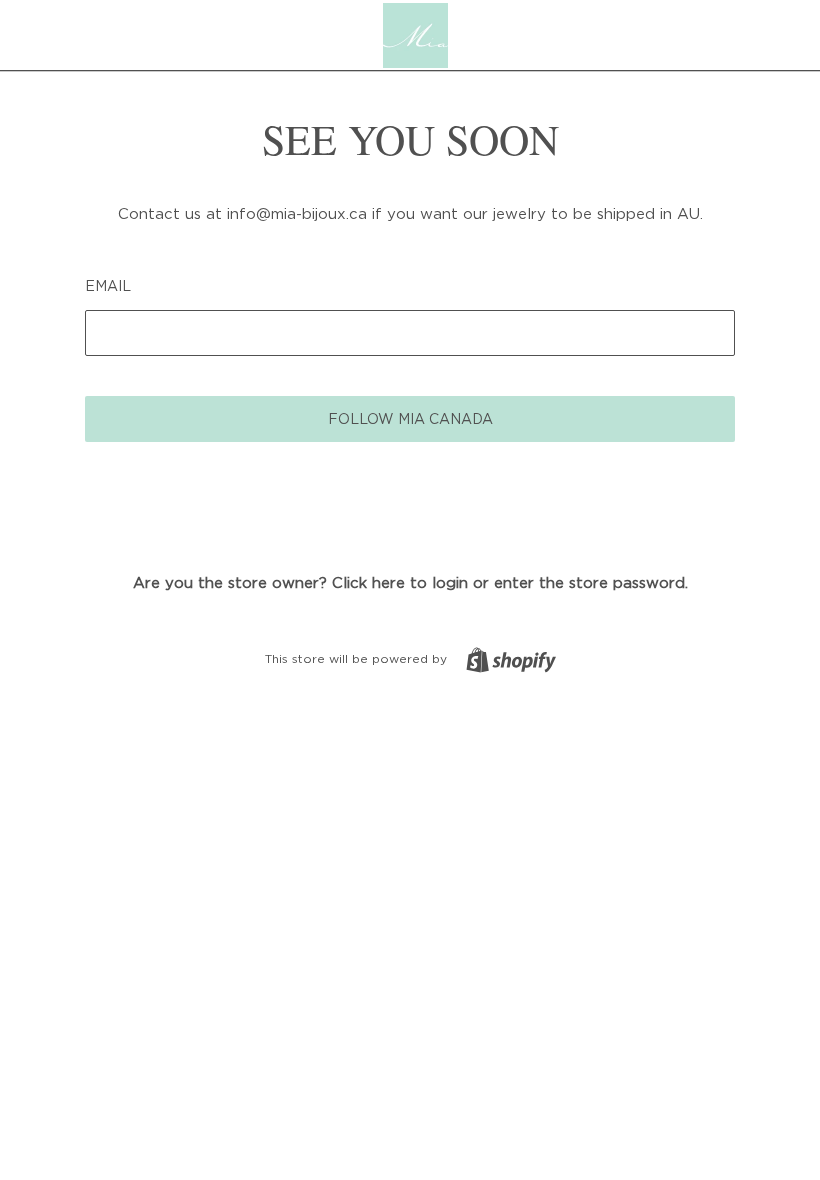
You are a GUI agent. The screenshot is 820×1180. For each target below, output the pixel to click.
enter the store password (589, 582)
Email (108, 285)
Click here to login (400, 582)
